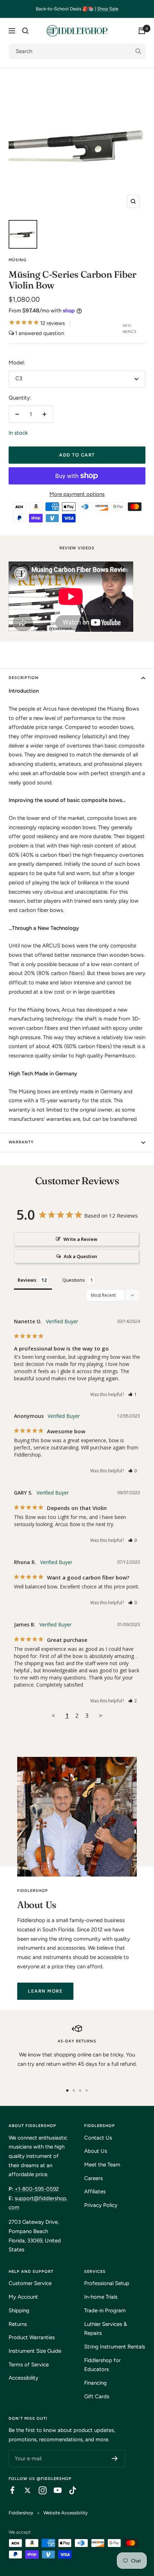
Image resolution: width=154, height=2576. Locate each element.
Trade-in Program (105, 2310)
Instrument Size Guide (35, 2351)
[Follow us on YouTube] (54, 2490)
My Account (23, 2297)
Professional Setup (107, 2283)
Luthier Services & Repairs (106, 2329)
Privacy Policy (101, 2205)
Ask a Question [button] (80, 1256)
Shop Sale (108, 9)
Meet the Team (102, 2165)
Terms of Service (29, 2365)
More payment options (77, 494)
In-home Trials (101, 2297)
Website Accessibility (66, 2513)
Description (24, 678)
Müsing (18, 260)
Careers (93, 2178)
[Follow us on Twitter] (24, 2490)
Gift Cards (97, 2396)
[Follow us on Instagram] (39, 2490)
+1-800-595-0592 (37, 2189)
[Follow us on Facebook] (9, 2490)
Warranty (21, 1142)
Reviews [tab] (27, 1280)
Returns (18, 2324)
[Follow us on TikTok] (69, 2490)
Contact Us (98, 2138)
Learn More (45, 1991)
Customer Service (30, 2283)
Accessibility (23, 2378)
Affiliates (95, 2192)
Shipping (19, 2310)
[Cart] (142, 31)
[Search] (25, 31)
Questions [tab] (74, 1280)
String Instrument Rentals (115, 2347)
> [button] (101, 1715)
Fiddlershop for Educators (102, 2365)
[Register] (115, 2458)
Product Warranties (32, 2337)
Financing (95, 2383)
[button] (133, 1394)
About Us (96, 2151)
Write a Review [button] (80, 1239)
